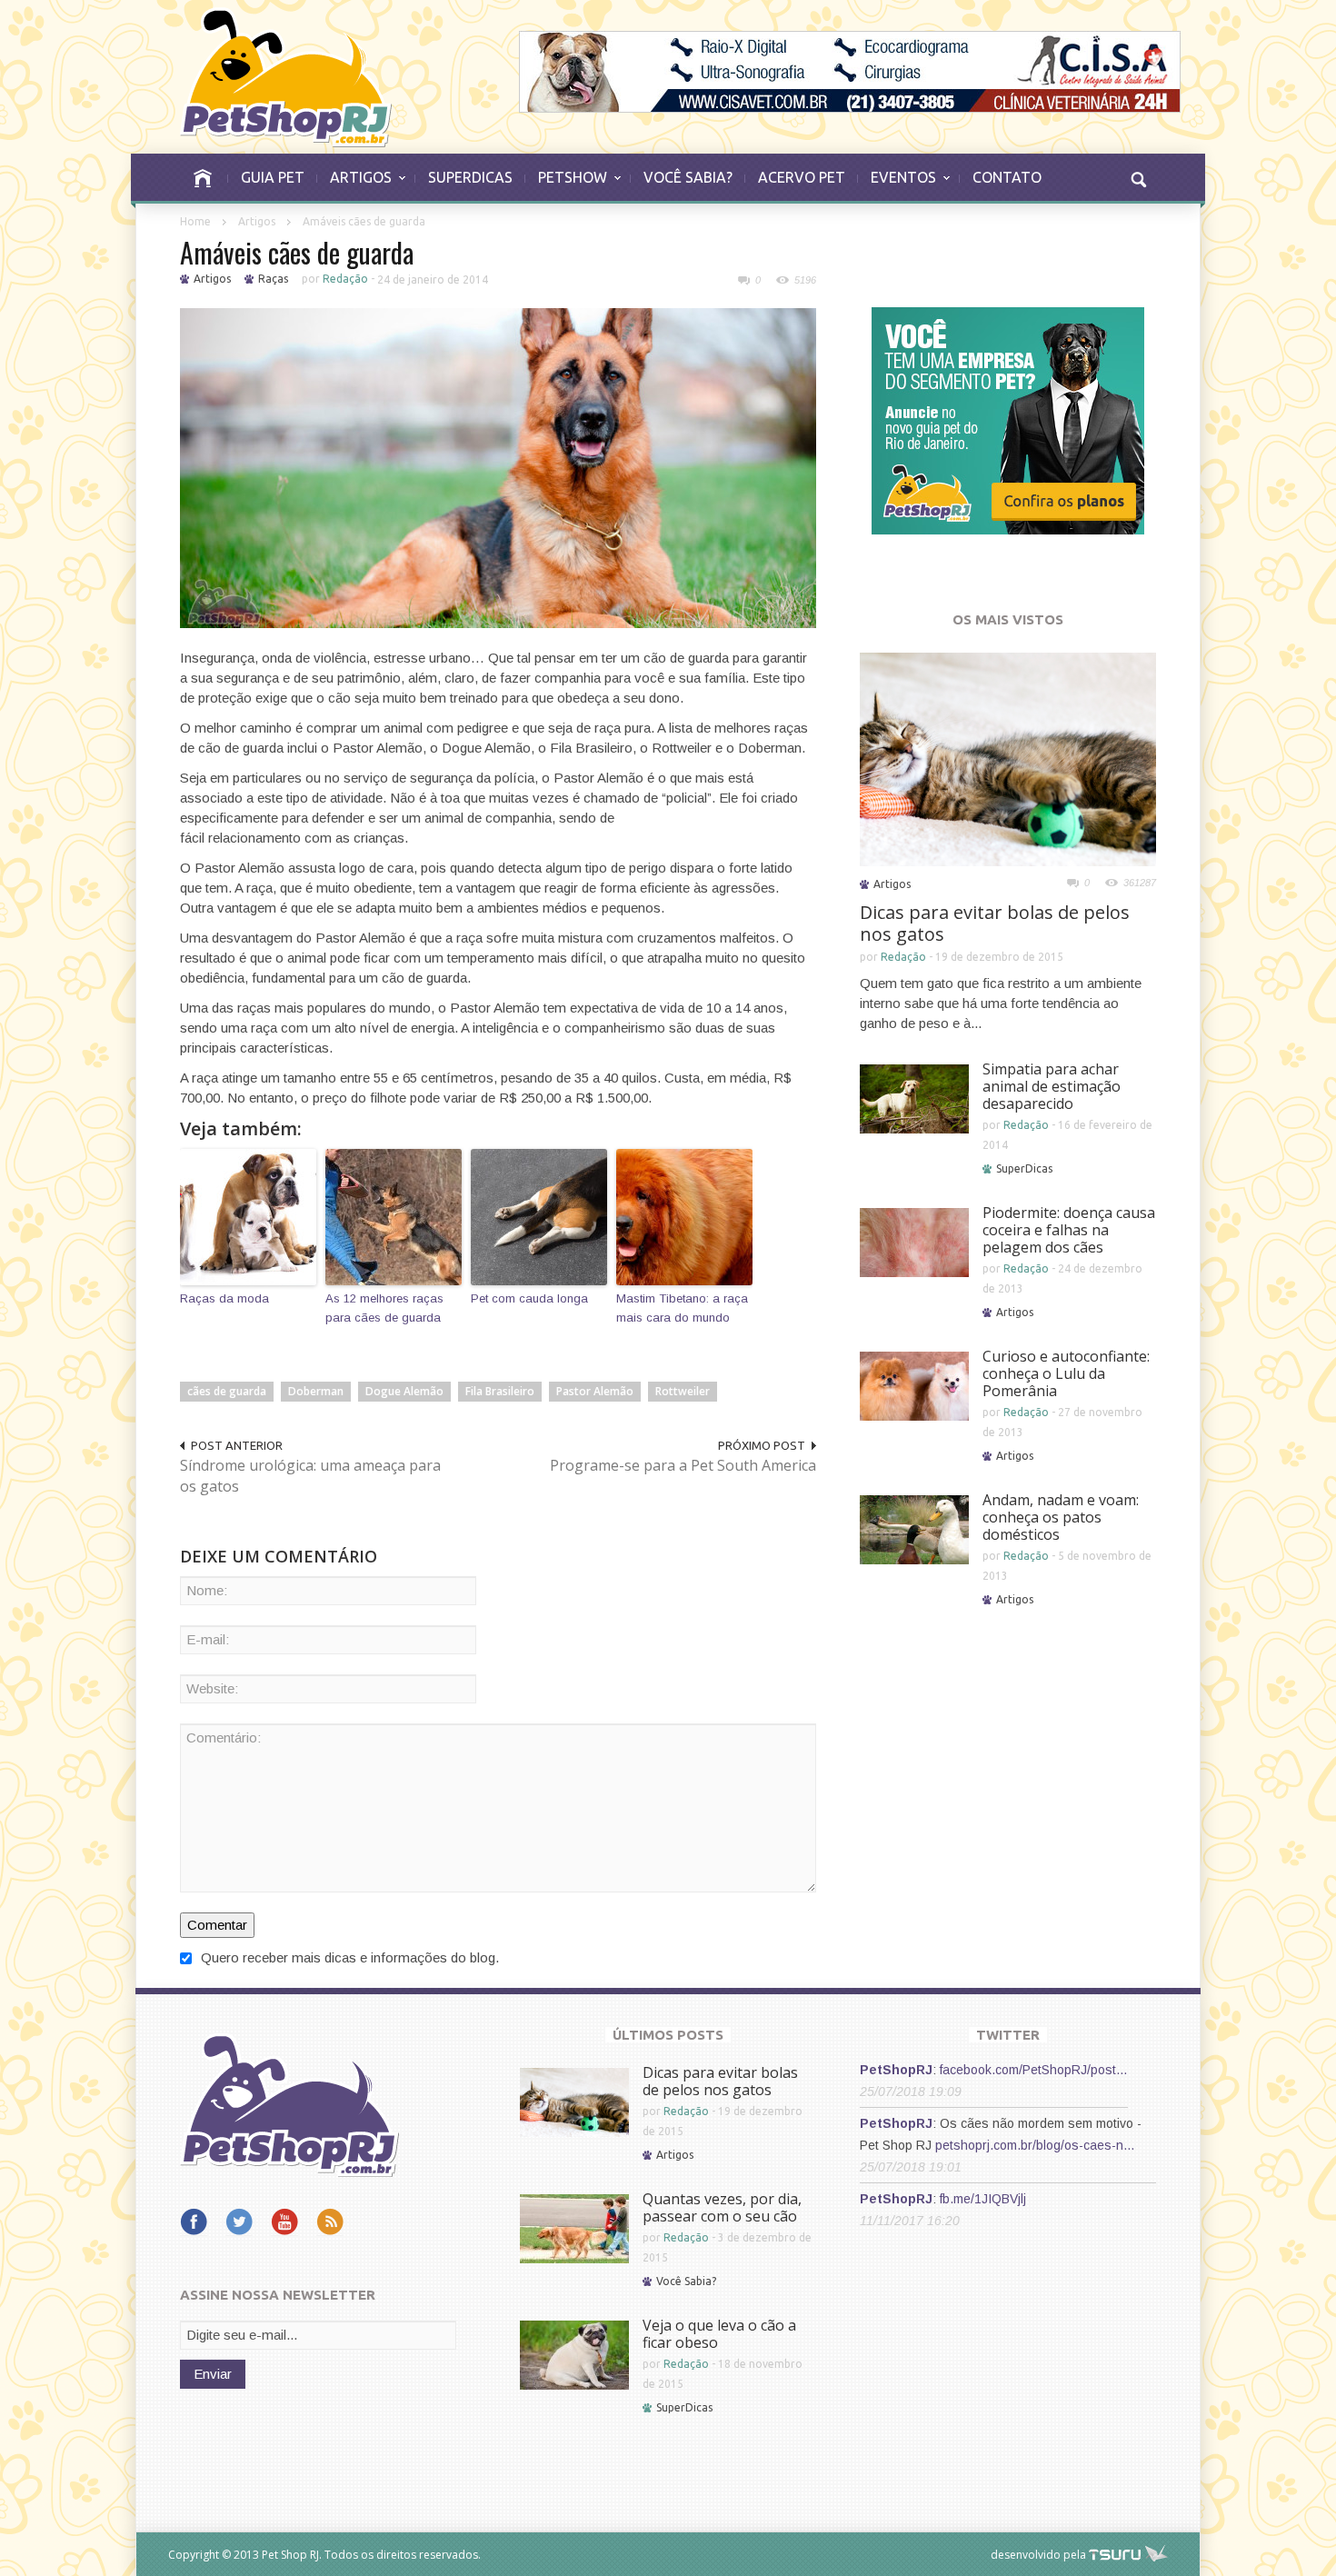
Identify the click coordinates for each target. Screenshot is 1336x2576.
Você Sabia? (686, 2281)
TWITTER (1008, 2035)
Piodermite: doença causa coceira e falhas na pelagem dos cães (1069, 1230)
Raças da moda (224, 1298)
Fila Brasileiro (500, 1391)
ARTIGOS (354, 186)
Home (195, 221)
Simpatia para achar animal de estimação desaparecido (1052, 1086)
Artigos (257, 221)
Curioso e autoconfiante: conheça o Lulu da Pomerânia (1066, 1373)
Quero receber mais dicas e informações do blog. (348, 1957)
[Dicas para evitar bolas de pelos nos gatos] (1008, 758)
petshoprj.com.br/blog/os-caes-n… (1035, 2145)
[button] (1138, 177)
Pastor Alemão (595, 1391)
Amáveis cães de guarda (297, 252)
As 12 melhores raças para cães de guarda (384, 1308)
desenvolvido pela (1038, 2555)
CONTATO (1007, 177)
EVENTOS (897, 186)
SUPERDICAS (470, 177)
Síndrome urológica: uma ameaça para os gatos (310, 1476)
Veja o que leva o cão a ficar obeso (719, 2334)
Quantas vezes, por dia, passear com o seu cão (722, 2207)
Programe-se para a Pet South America (683, 1465)
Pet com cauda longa (529, 1298)
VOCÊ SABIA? (688, 177)
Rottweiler (683, 1391)
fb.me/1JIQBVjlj (983, 2199)
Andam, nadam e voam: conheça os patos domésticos (1061, 1517)
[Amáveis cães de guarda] (498, 467)
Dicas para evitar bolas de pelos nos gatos (995, 923)
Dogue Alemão (404, 1391)
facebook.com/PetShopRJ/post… (1034, 2070)
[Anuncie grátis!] (1008, 419)
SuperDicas (1024, 1168)
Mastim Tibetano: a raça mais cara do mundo (682, 1308)
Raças (273, 279)
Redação (345, 279)
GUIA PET (273, 177)
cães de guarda (227, 1391)
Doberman (316, 1391)
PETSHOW (566, 186)
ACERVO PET (802, 177)
